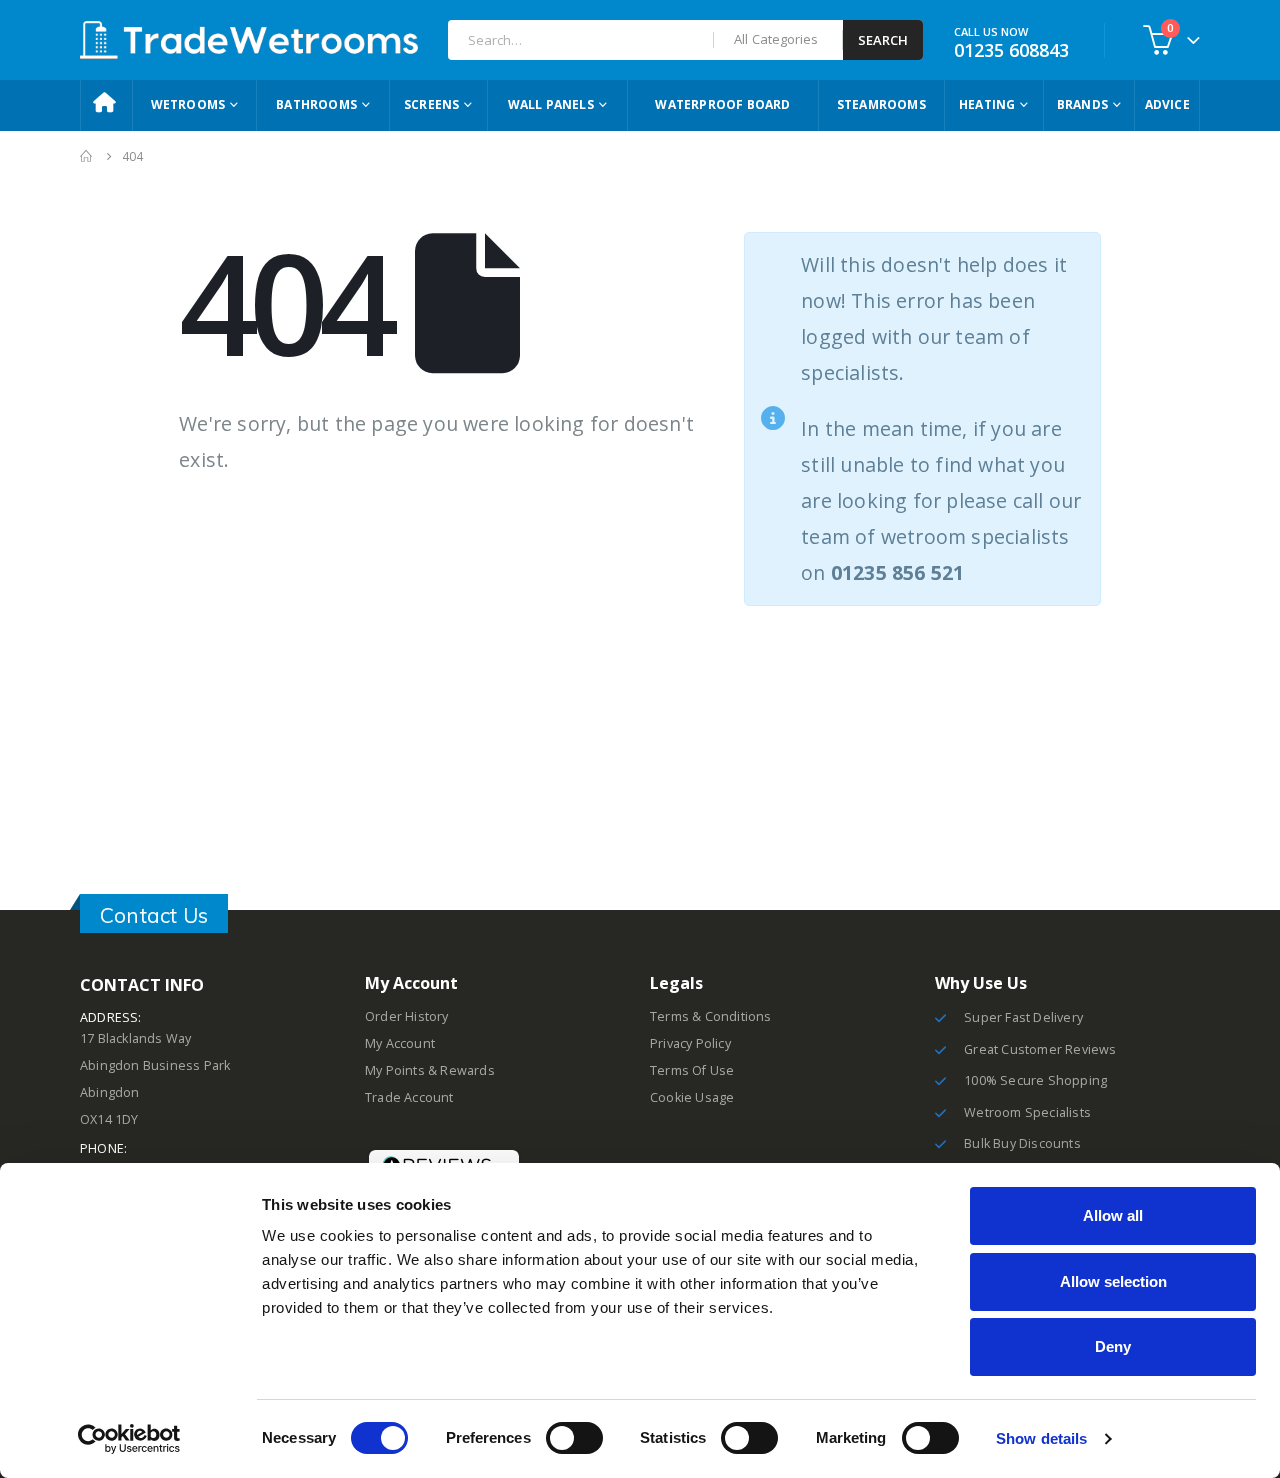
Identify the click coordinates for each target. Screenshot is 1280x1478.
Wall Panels (551, 104)
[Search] (883, 40)
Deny (1113, 1346)
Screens (431, 104)
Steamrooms (881, 104)
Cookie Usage (692, 1097)
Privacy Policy (690, 1043)
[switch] (574, 1438)
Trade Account (409, 1097)
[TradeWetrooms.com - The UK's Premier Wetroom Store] (249, 40)
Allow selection (1113, 1281)
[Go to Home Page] (87, 156)
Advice (1167, 104)
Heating (987, 104)
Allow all (1113, 1215)
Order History (407, 1016)
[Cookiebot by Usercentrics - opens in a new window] (129, 1439)
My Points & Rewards (430, 1070)
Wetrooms (188, 104)
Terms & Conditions (711, 1016)
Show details (1041, 1438)
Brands (1082, 104)
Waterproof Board (722, 104)
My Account (400, 1043)
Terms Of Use (692, 1070)
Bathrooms (316, 104)
